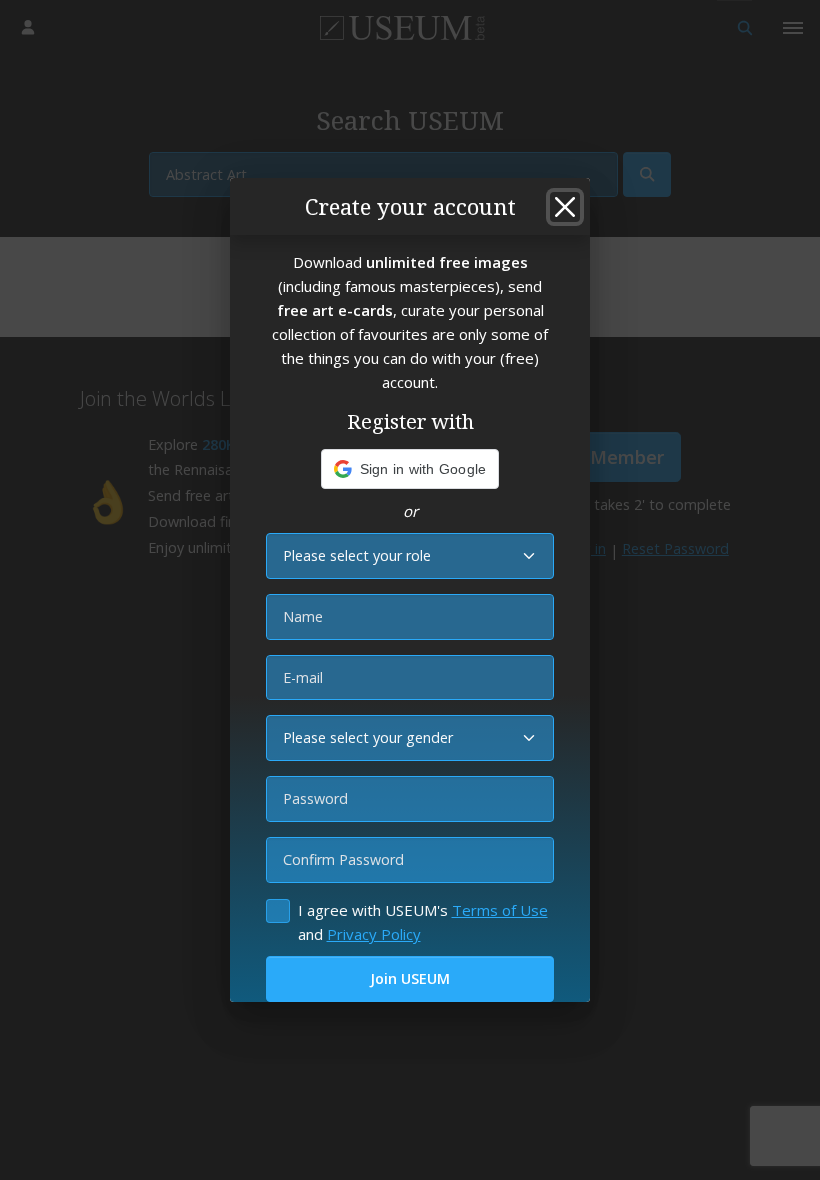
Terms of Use (500, 910)
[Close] (565, 207)
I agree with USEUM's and (423, 922)
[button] (410, 469)
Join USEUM (410, 978)
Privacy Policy (374, 934)
